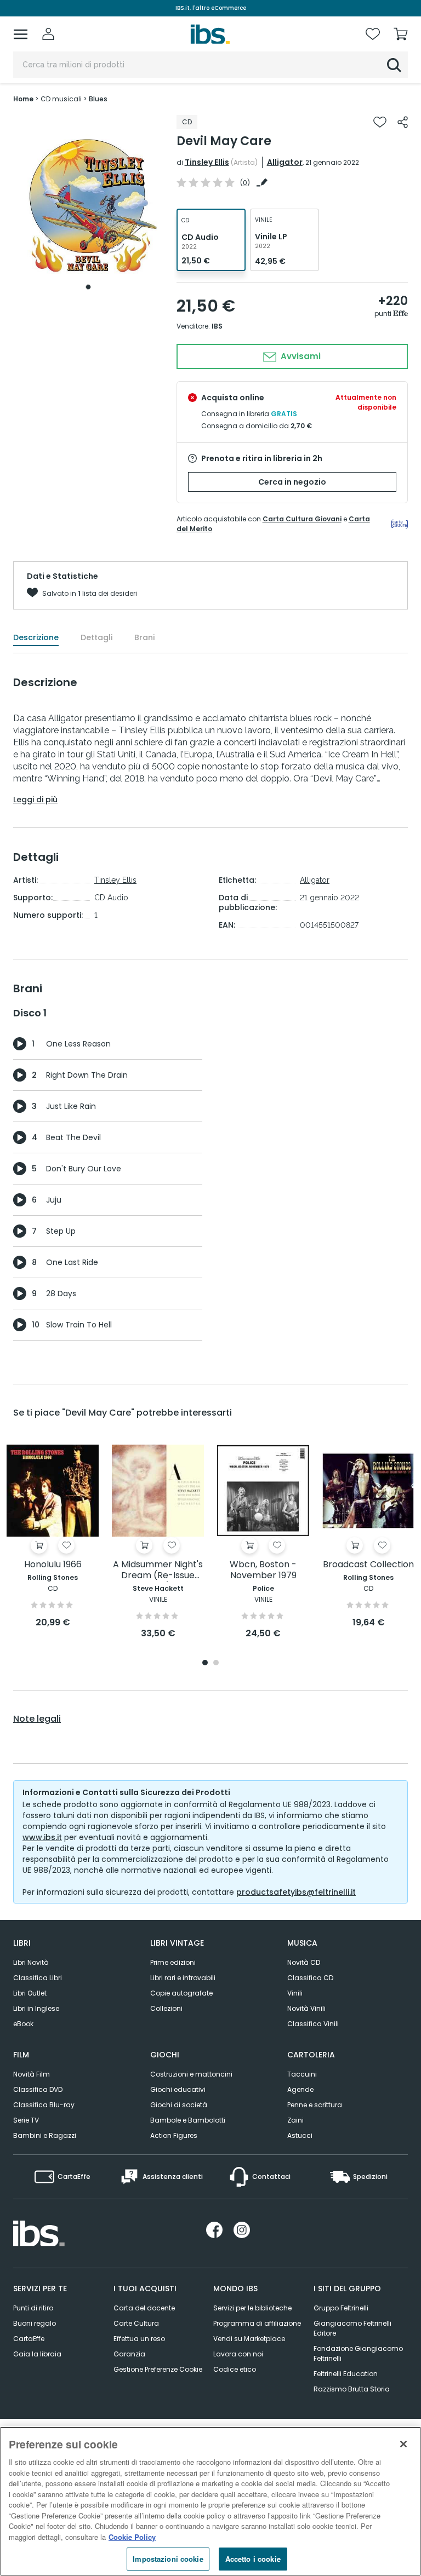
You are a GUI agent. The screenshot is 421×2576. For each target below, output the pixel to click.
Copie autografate (181, 1993)
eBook (23, 2024)
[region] (210, 2501)
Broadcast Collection (368, 1565)
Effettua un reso (139, 2339)
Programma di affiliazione (257, 2323)
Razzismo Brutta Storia (352, 2389)
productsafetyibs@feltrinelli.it (296, 1892)
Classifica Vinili (313, 2024)
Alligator (285, 162)
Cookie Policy (132, 2537)
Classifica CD (310, 1978)
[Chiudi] (403, 2444)
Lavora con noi (238, 2354)
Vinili (295, 1993)
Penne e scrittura (315, 2105)
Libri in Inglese (36, 2008)
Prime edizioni (173, 1962)
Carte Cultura (136, 2323)
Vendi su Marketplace (249, 2339)
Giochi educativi (178, 2089)
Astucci (300, 2135)
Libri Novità (31, 1962)
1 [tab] (88, 287)
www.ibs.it (42, 1837)
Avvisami (300, 356)
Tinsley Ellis (207, 162)
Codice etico (235, 2369)
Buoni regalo (35, 2323)
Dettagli (96, 637)
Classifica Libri (38, 1978)
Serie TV (26, 2120)
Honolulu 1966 (53, 1565)
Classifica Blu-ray (44, 2105)
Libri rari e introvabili (183, 1978)
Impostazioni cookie (168, 2559)
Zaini (295, 2120)
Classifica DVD (38, 2089)
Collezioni (166, 2008)
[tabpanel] (88, 205)
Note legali (37, 1719)
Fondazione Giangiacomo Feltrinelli (358, 2353)
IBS (217, 326)
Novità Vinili (306, 2008)
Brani (144, 637)
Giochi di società (179, 2105)
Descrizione (36, 637)
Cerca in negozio (292, 482)
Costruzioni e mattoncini (191, 2074)
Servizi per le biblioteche (252, 2308)
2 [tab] (216, 1663)
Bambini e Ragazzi (45, 2135)
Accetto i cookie (253, 2559)
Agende (300, 2089)
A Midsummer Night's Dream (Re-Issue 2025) (158, 1570)
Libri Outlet (30, 1993)
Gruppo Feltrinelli (341, 2308)
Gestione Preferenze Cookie (158, 2369)
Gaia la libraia (37, 2354)
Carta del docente (144, 2308)
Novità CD (304, 1962)
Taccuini (302, 2074)
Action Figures (174, 2135)
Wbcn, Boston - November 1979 (263, 1570)
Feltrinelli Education (346, 2374)
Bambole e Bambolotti (188, 2120)
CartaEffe (29, 2339)
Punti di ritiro (33, 2308)
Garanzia (129, 2354)
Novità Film (32, 2074)
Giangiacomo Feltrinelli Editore (352, 2328)
